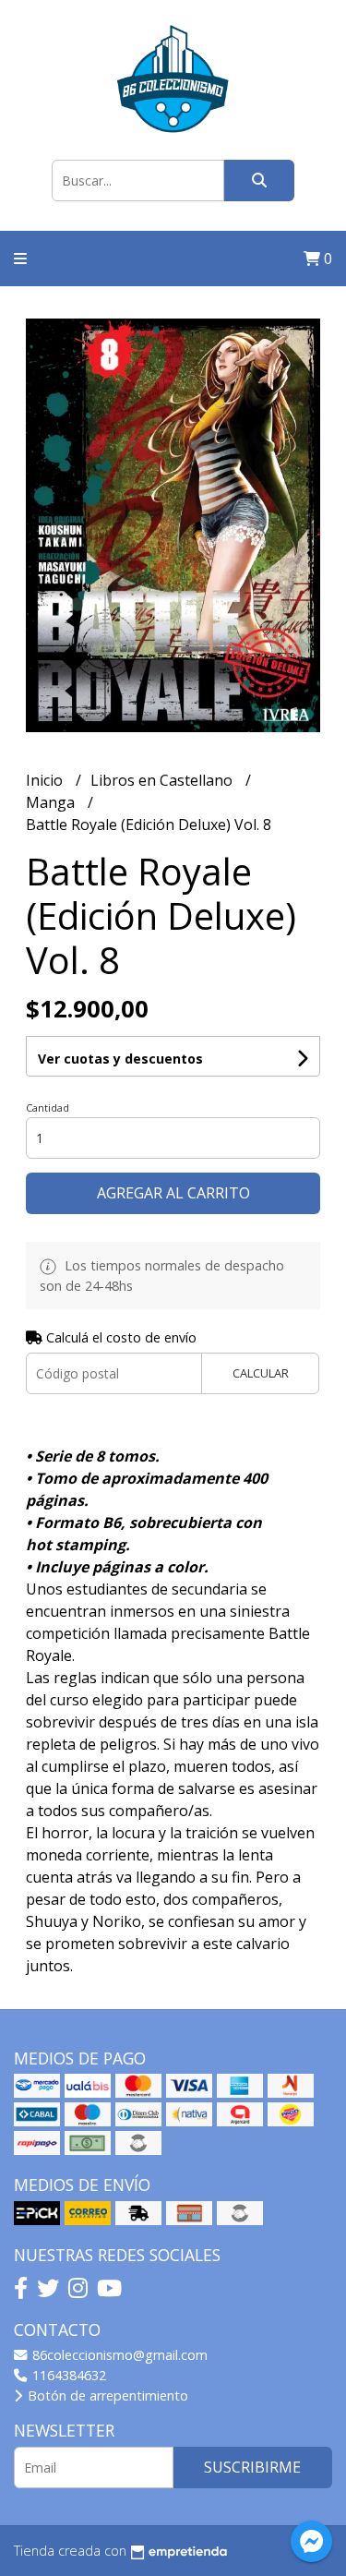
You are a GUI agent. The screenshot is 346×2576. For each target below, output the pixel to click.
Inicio (46, 780)
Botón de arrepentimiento (106, 2395)
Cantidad (48, 1107)
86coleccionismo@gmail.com (118, 2355)
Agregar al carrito (173, 1193)
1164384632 (67, 2375)
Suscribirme (252, 2467)
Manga (52, 802)
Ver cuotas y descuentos (120, 1059)
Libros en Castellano (163, 780)
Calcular (261, 1373)
